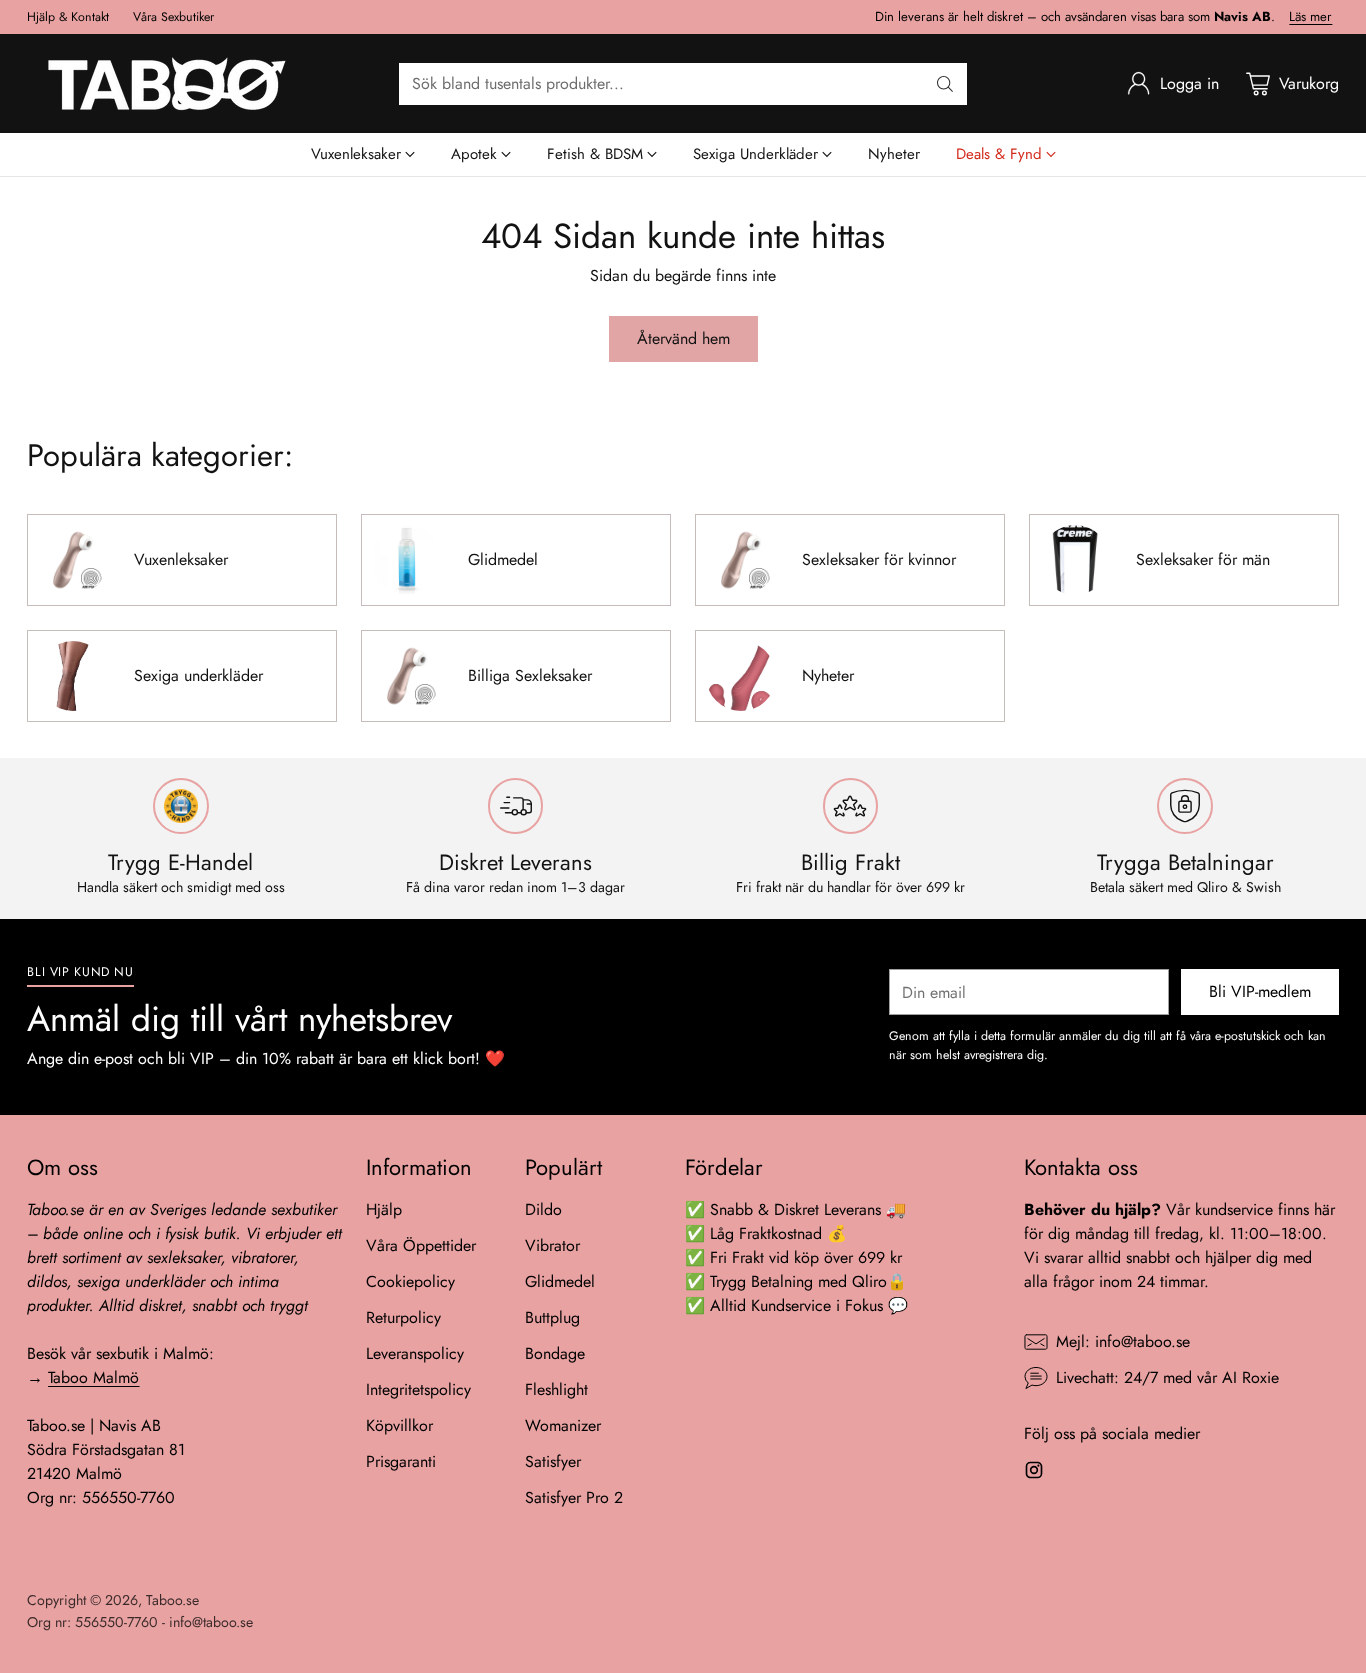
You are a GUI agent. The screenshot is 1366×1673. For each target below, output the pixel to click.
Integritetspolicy (418, 1389)
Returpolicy (403, 1317)
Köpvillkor (399, 1425)
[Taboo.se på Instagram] (1034, 1473)
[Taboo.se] (167, 83)
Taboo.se (172, 1600)
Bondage (555, 1353)
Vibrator (552, 1245)
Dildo (543, 1209)
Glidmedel (560, 1281)
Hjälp (384, 1209)
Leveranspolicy (415, 1353)
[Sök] (945, 84)
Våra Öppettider (421, 1245)
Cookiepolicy (410, 1281)
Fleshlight (556, 1389)
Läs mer (1310, 17)
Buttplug (552, 1317)
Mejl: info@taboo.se (1123, 1341)
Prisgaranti (401, 1461)
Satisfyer (553, 1461)
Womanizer (563, 1425)
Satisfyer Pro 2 (574, 1497)
